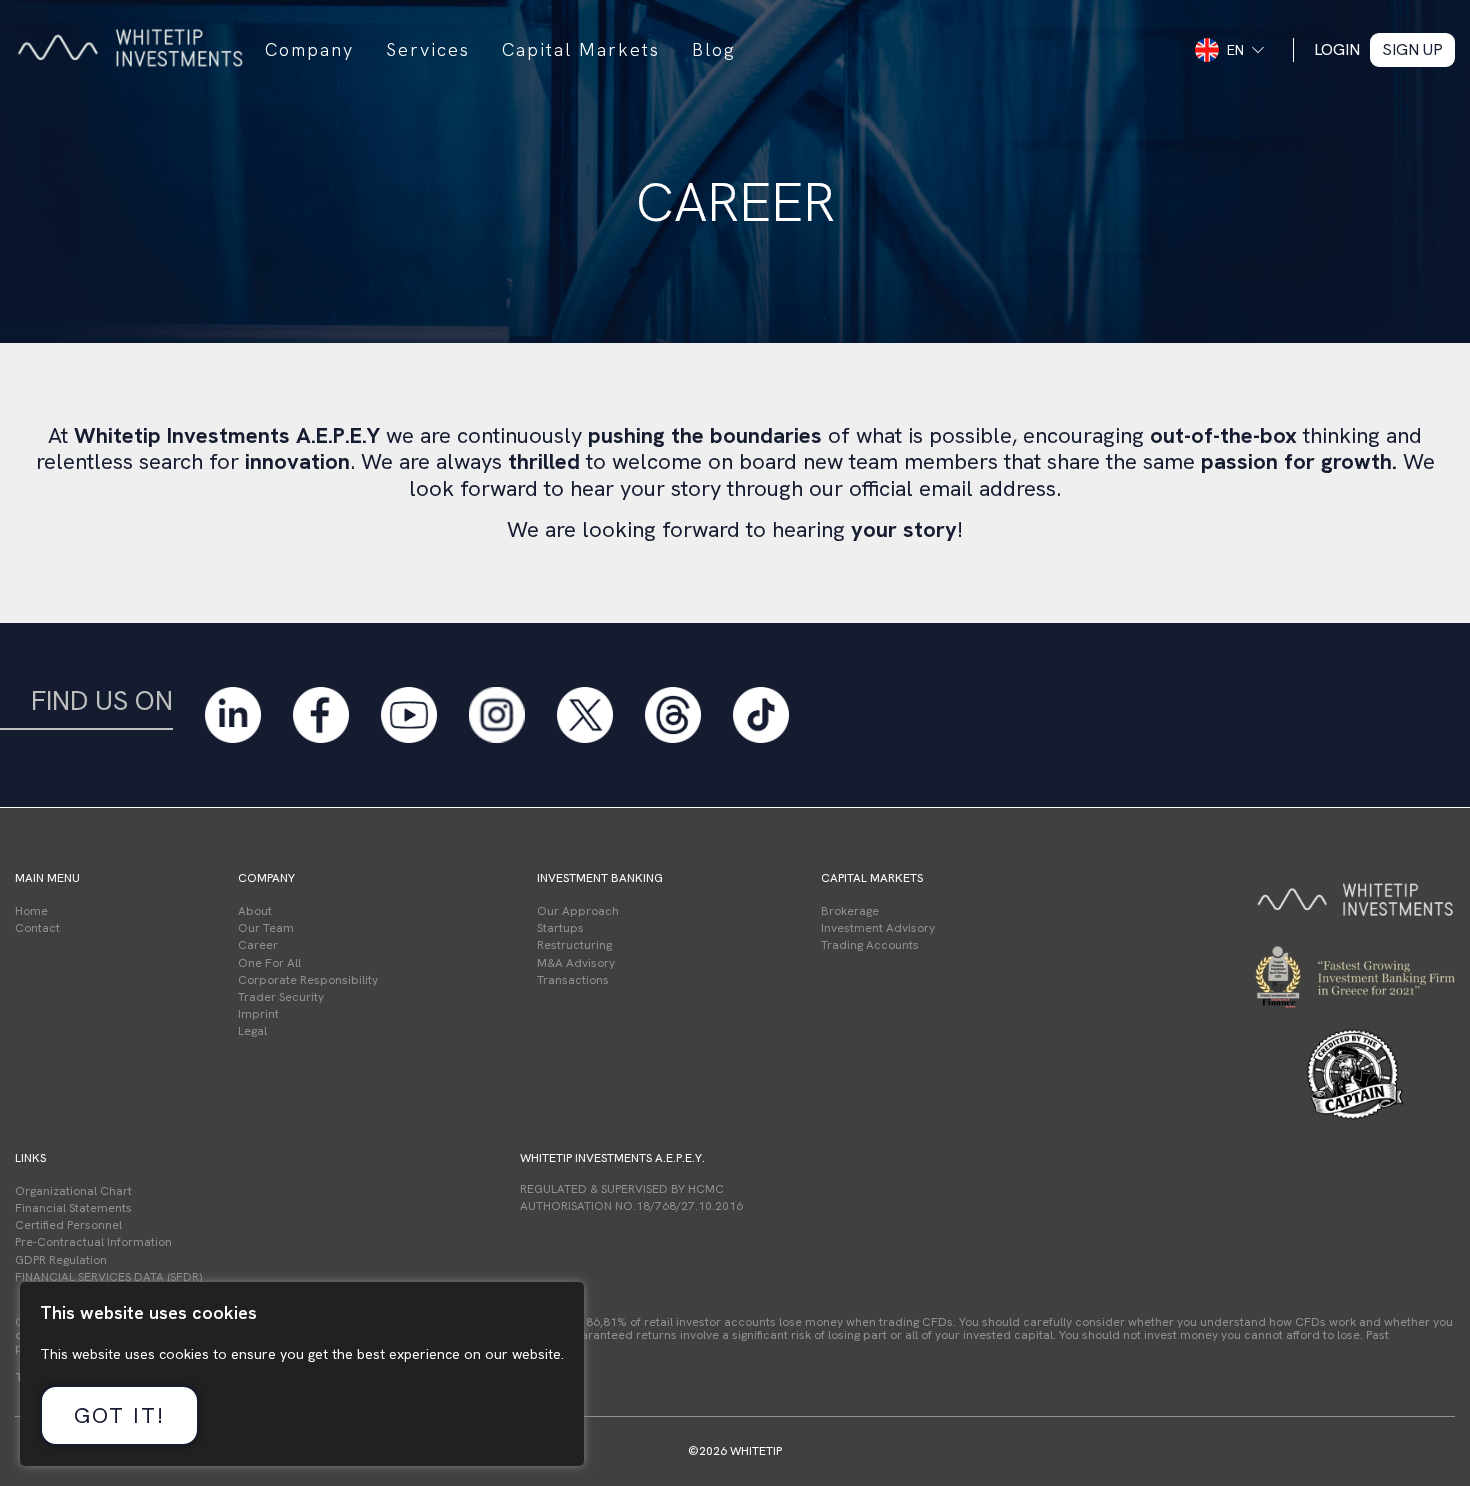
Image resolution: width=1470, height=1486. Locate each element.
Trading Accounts (870, 945)
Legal (252, 1031)
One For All (269, 963)
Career (258, 945)
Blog (714, 49)
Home (31, 911)
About (255, 911)
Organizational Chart (73, 1191)
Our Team (266, 928)
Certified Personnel (68, 1225)
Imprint (258, 1014)
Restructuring (574, 945)
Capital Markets (581, 49)
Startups (560, 928)
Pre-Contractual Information (93, 1242)
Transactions (573, 980)
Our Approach (578, 911)
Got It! (119, 1415)
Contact (37, 928)
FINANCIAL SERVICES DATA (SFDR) (108, 1277)
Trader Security (281, 997)
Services (428, 49)
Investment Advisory (878, 928)
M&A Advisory (576, 963)
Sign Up (1412, 49)
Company (309, 49)
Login (1337, 49)
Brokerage (850, 911)
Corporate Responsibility (308, 980)
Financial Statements (73, 1208)
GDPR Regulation (61, 1260)
